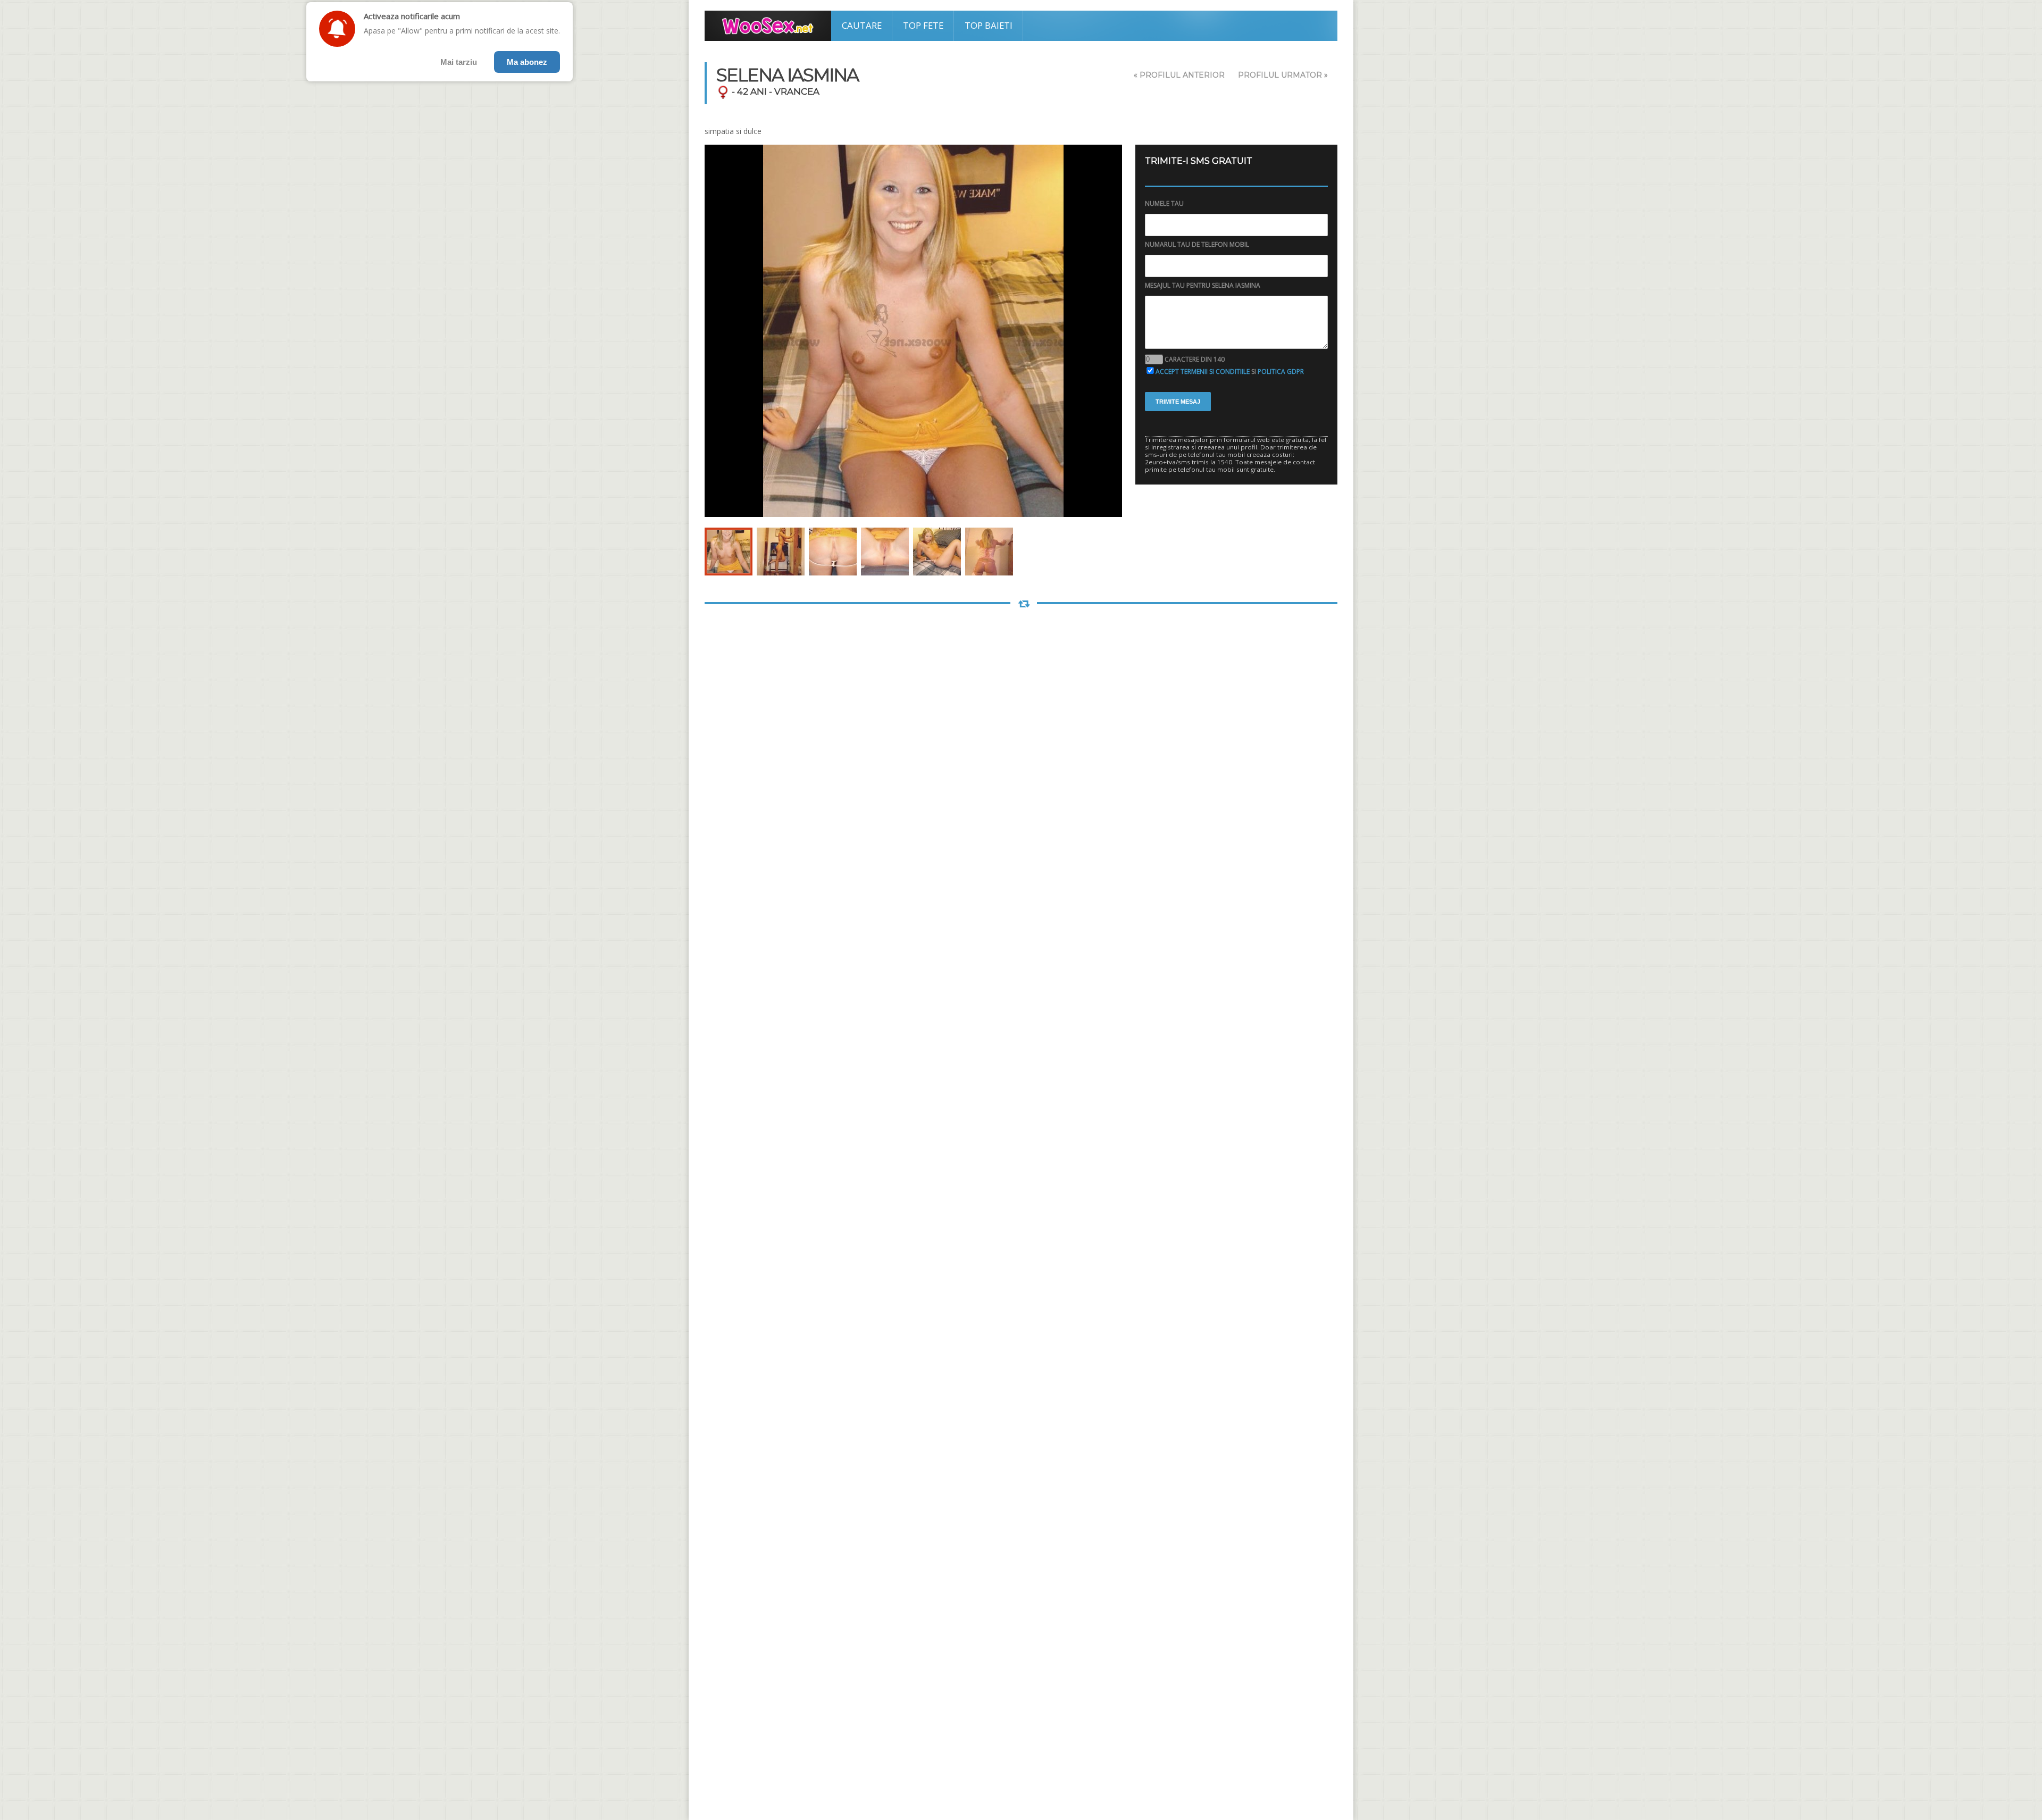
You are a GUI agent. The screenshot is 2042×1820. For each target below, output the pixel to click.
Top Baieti (989, 25)
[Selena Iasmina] (729, 552)
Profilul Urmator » (1283, 75)
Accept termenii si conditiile (1203, 371)
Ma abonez (527, 62)
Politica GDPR (1281, 371)
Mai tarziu (459, 62)
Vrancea (797, 91)
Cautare (862, 25)
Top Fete (923, 25)
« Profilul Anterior (1179, 75)
